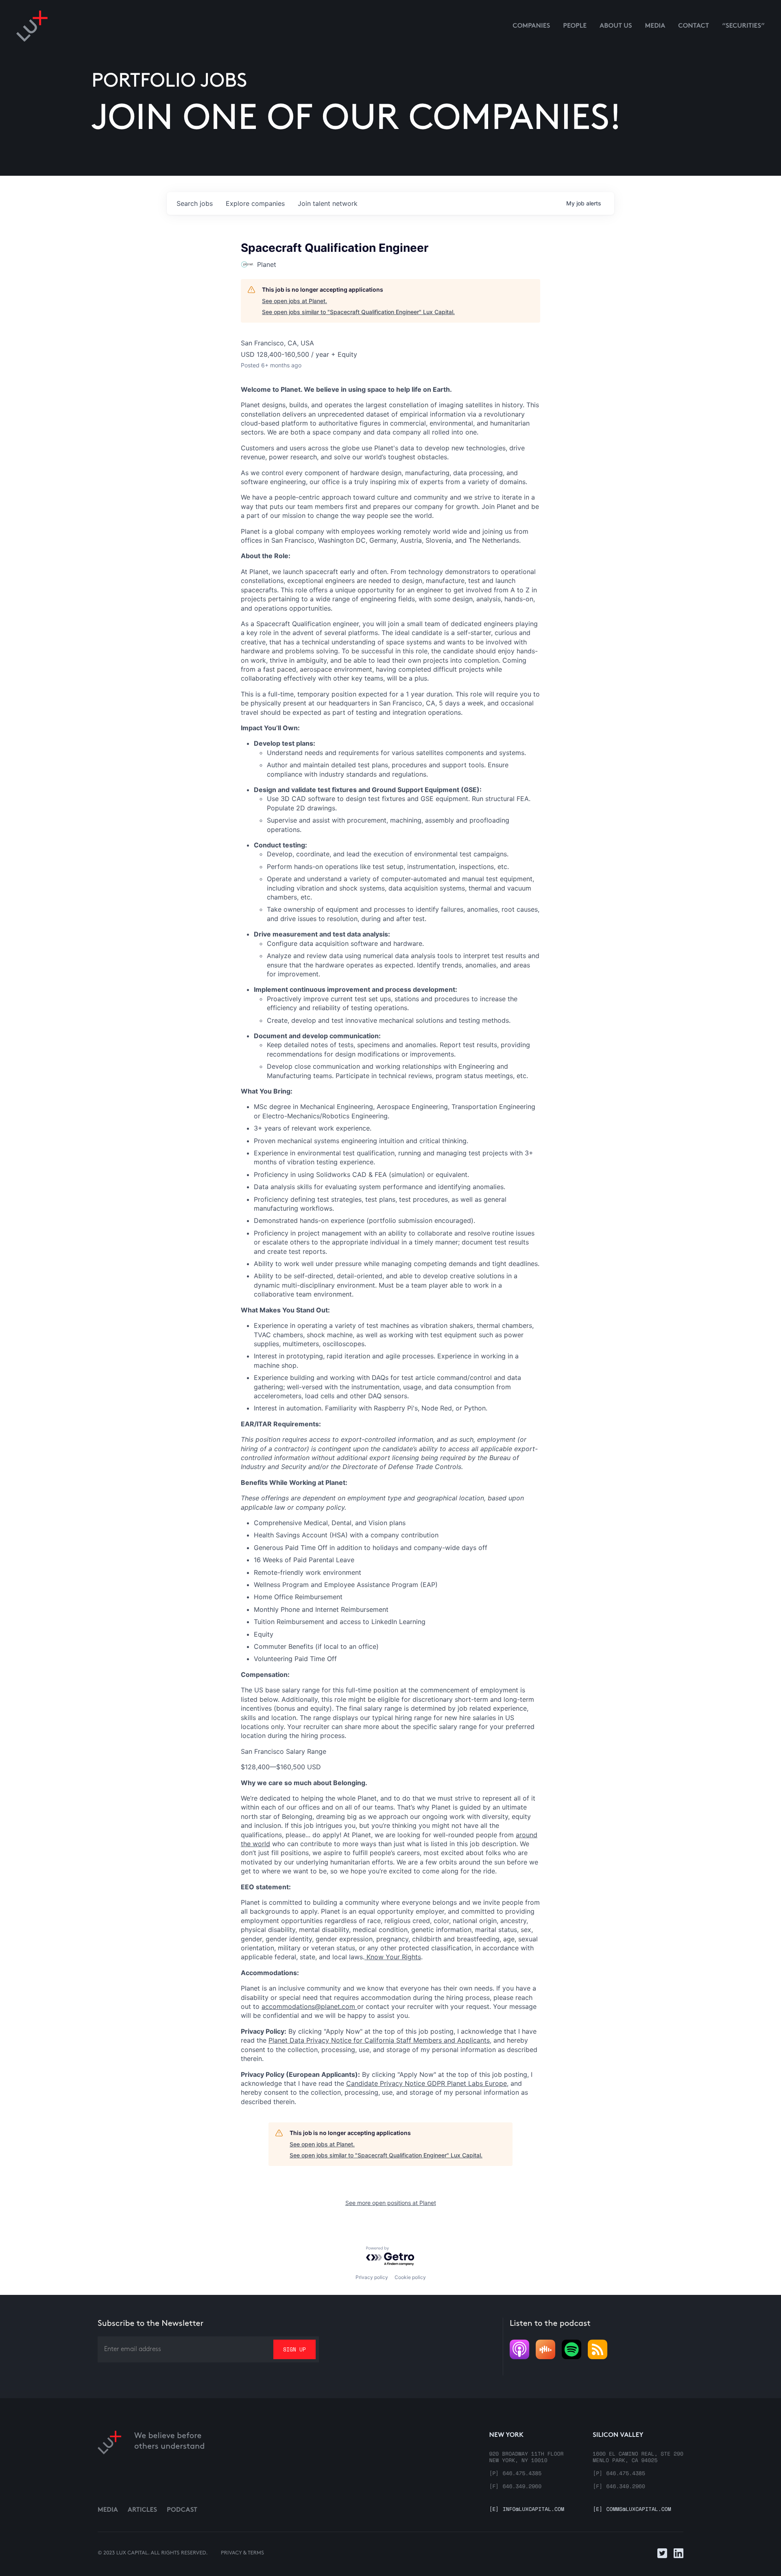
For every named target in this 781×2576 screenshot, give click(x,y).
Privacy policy (372, 2277)
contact (694, 26)
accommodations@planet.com (309, 2006)
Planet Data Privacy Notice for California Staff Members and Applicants (379, 2040)
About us (616, 26)
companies (255, 203)
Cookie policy (410, 2277)
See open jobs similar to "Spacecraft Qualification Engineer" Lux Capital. (358, 312)
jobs (195, 203)
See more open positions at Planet (391, 2203)
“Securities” (743, 26)
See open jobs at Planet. (295, 301)
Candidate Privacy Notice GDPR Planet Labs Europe (426, 2083)
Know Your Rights (393, 1957)
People (575, 26)
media (655, 26)
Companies (531, 26)
